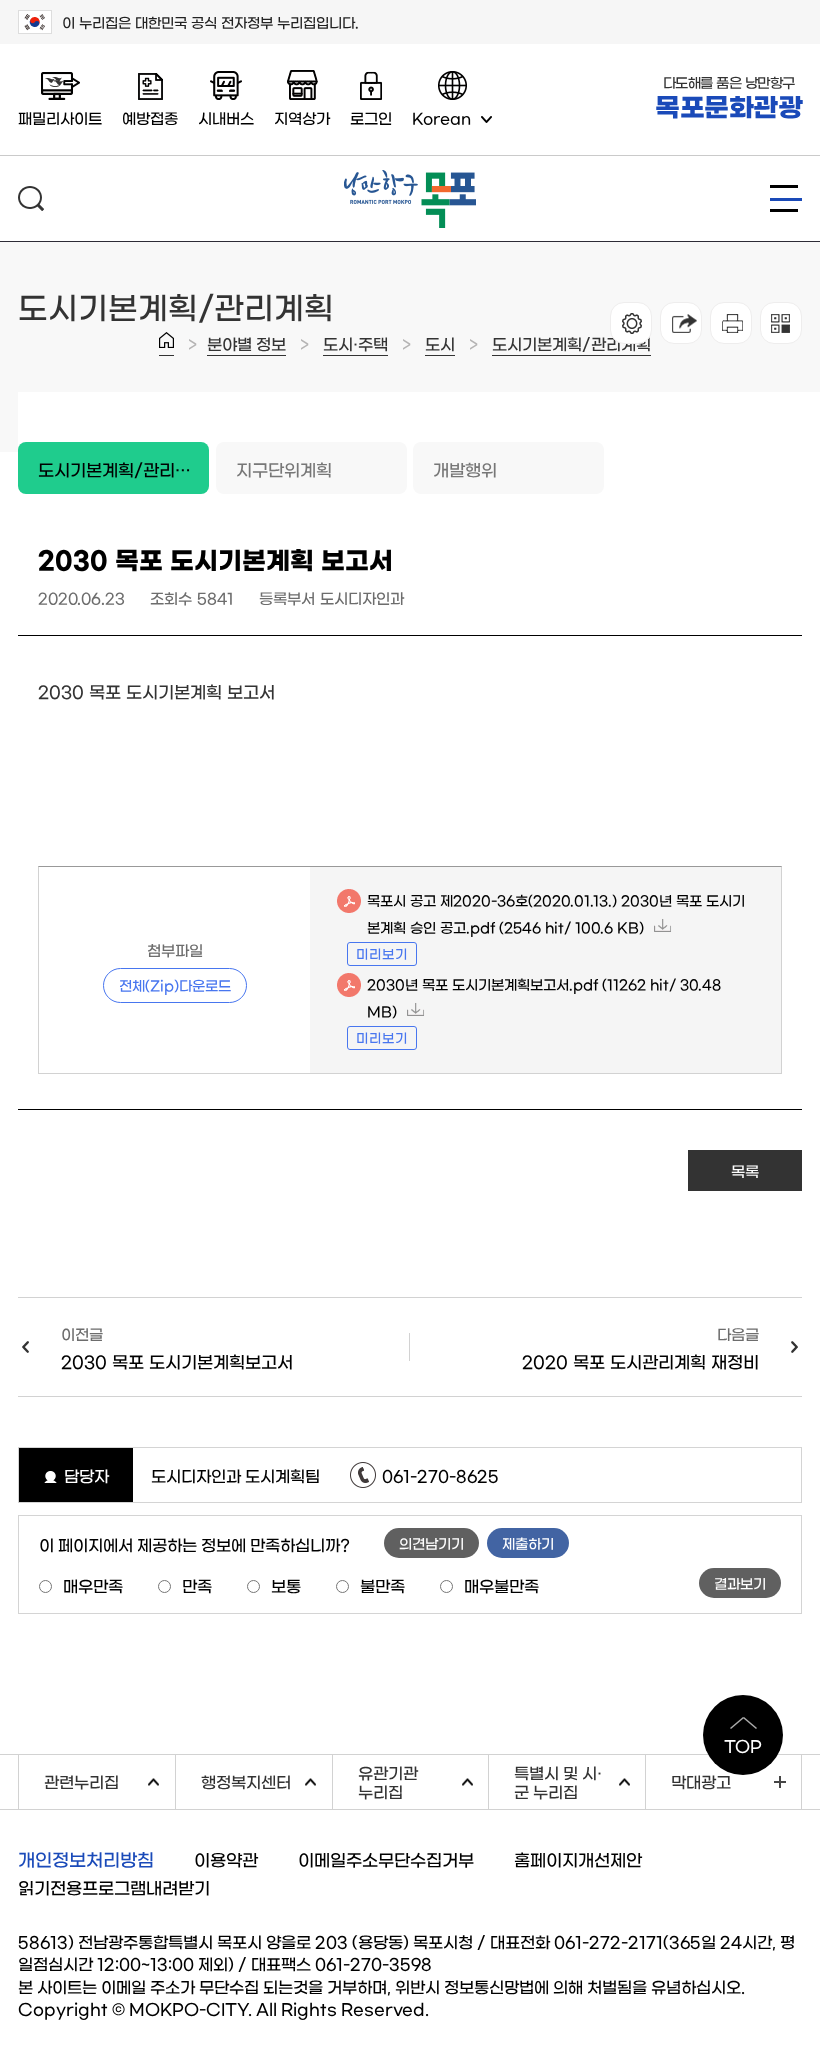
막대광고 (701, 1781)
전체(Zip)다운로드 (175, 985)
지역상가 (302, 117)
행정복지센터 (266, 1779)
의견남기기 (431, 1543)
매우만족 (93, 1585)
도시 (440, 343)
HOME (166, 344)
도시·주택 (355, 343)
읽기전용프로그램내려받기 (114, 1886)
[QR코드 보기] (781, 323)
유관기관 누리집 (423, 1781)
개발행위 (465, 468)
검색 (31, 198)
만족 (197, 1585)
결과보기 (740, 1583)
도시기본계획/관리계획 (571, 343)
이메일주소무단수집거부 (386, 1858)
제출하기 (528, 1543)
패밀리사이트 (60, 117)
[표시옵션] (631, 323)
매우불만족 (501, 1585)
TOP (743, 1745)
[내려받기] (731, 323)
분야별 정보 (246, 343)
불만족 (382, 1585)
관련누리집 (109, 1779)
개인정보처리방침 (86, 1859)
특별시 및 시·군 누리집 (579, 1781)
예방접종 (150, 117)
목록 (745, 1170)
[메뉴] (786, 198)
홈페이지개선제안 (578, 1858)
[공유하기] (681, 323)
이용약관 (226, 1858)
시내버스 (226, 117)
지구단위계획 (284, 468)
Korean (441, 117)
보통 (286, 1585)
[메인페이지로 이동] (410, 178)
